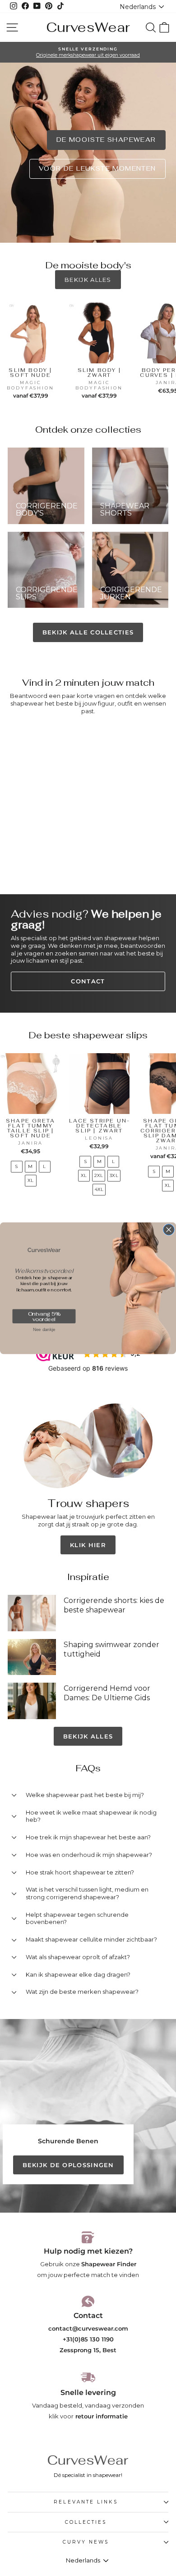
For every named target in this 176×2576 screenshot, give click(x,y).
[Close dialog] (169, 1229)
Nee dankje (44, 1329)
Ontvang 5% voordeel (44, 1316)
